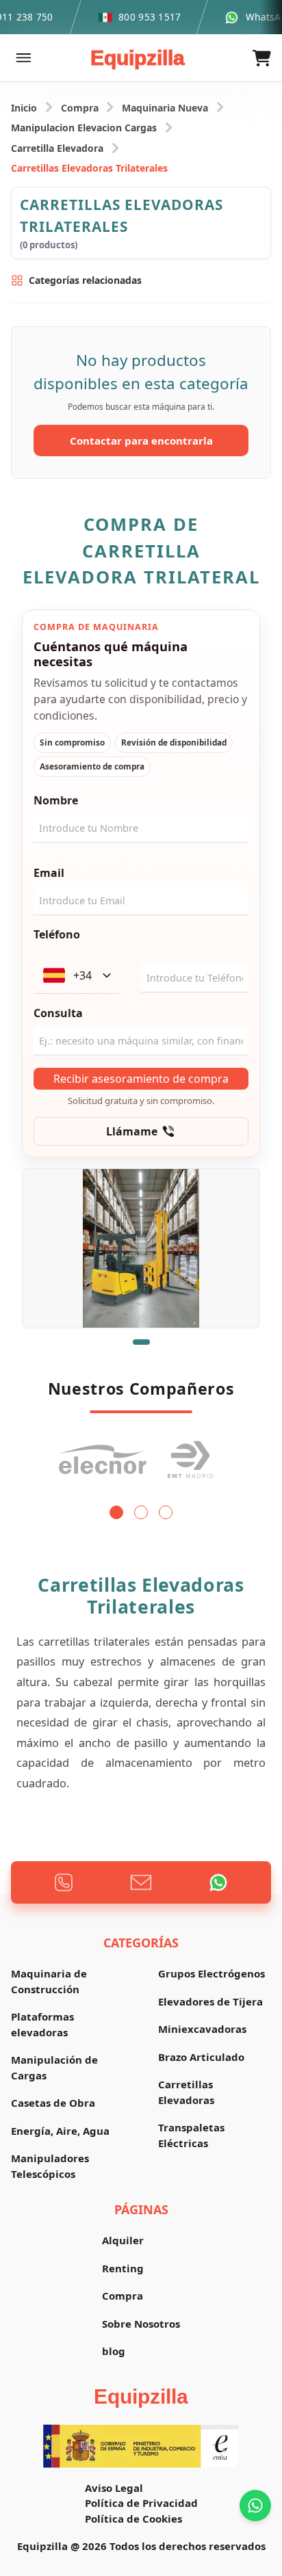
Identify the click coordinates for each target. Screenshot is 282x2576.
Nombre (56, 800)
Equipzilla (138, 58)
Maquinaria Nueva (165, 108)
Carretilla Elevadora (57, 148)
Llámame (132, 1131)
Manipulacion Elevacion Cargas (84, 128)
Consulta (58, 1013)
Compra (80, 108)
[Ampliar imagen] (141, 1248)
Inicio (24, 108)
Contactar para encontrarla (141, 441)
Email (49, 873)
